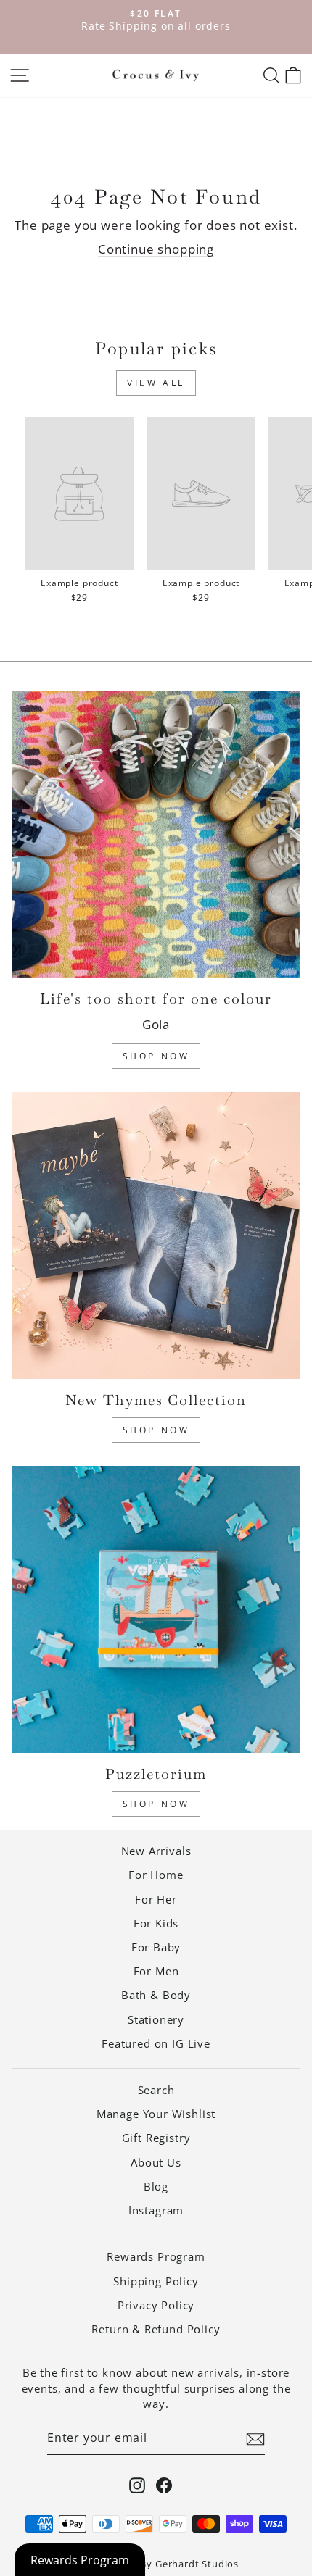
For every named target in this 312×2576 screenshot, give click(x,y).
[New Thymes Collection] (156, 1235)
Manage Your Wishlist (156, 2114)
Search (156, 2090)
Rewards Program (156, 2256)
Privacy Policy (156, 2305)
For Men (156, 1971)
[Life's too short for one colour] (156, 834)
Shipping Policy (156, 2281)
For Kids (156, 1923)
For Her (156, 1899)
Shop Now (156, 1056)
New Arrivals (156, 1851)
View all (156, 383)
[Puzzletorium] (156, 1609)
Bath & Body (156, 1995)
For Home (156, 1875)
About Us (156, 2162)
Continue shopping (156, 249)
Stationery (156, 2019)
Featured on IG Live (156, 2043)
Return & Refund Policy (156, 2329)
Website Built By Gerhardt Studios (156, 2564)
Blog (156, 2186)
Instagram (156, 2210)
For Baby (156, 1947)
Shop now (156, 1804)
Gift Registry (156, 2138)
